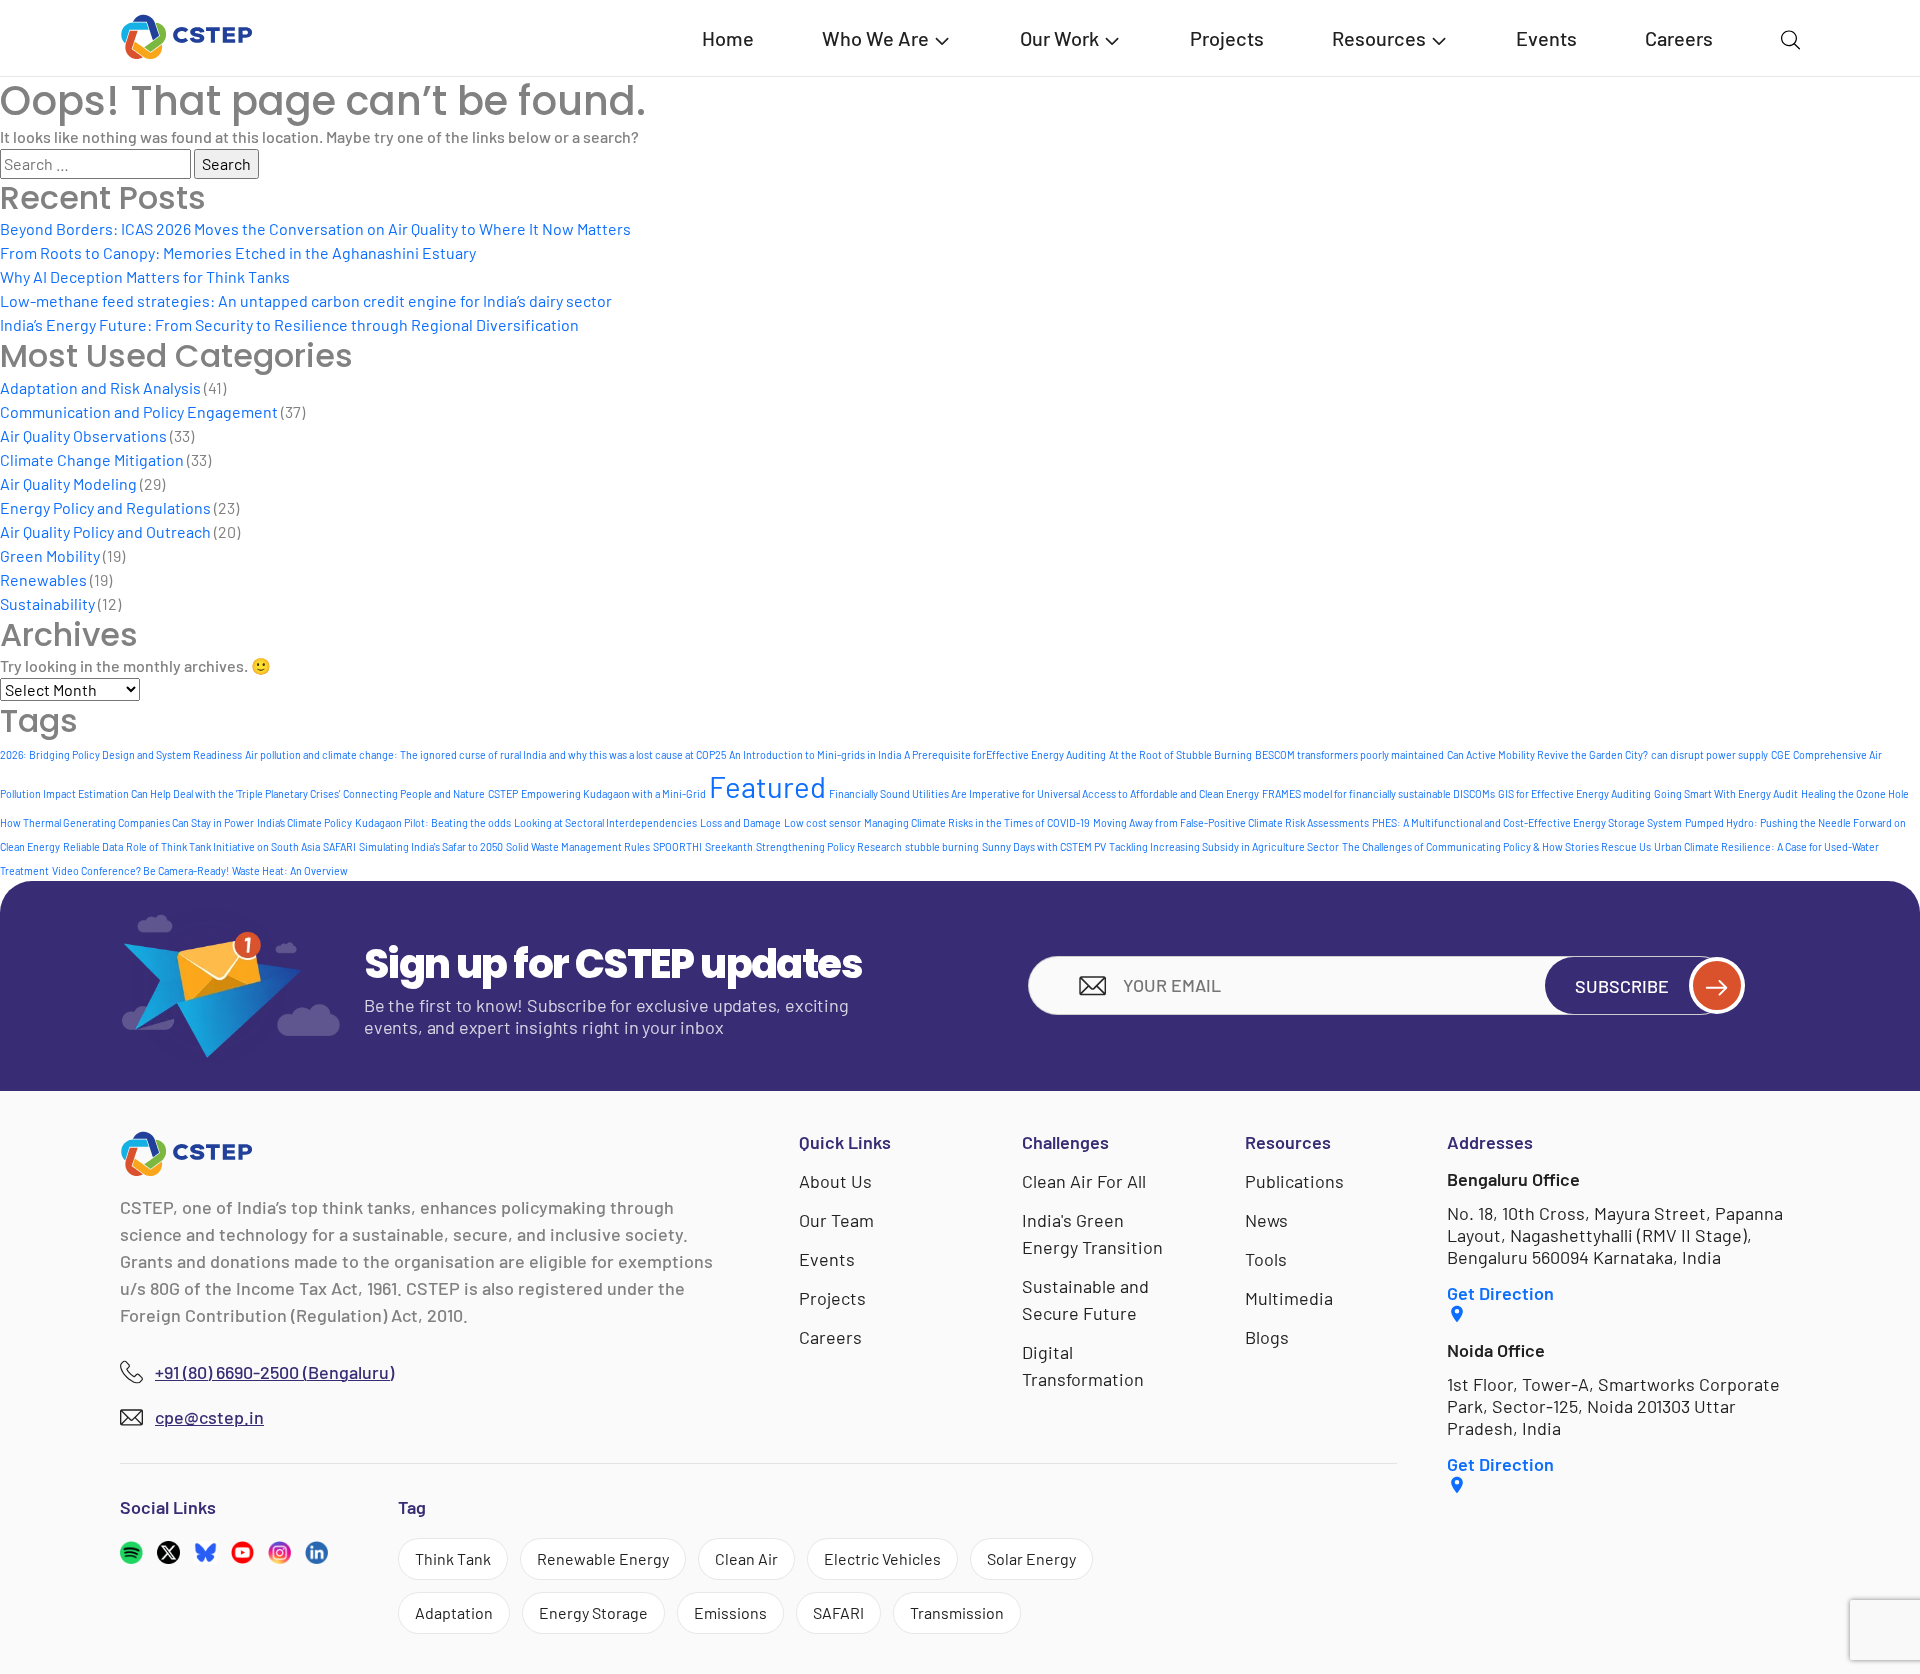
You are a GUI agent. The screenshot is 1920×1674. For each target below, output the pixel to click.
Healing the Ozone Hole (1855, 793)
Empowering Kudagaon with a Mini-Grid (613, 793)
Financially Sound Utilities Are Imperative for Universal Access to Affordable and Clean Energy (1044, 793)
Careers (1679, 38)
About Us (835, 1181)
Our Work (1059, 38)
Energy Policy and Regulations (105, 507)
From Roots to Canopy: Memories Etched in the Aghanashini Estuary (238, 252)
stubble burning (942, 846)
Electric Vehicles (882, 1558)
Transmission (957, 1612)
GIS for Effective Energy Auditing (1574, 793)
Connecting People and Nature (414, 793)
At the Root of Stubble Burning (1180, 754)
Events (1546, 38)
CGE (1780, 754)
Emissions (730, 1612)
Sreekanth (729, 846)
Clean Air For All (1084, 1181)
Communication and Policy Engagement (139, 411)
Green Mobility (50, 555)
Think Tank (453, 1558)
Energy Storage (593, 1612)
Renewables (43, 579)
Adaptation (454, 1612)
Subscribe (1622, 986)
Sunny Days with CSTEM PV (1044, 846)
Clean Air (746, 1558)
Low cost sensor (822, 822)
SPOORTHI (677, 846)
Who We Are (875, 38)
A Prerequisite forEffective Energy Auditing (1005, 754)
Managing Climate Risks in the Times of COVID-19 (977, 822)
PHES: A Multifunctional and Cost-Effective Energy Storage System (1527, 822)
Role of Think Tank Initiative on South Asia (223, 846)
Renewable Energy (603, 1558)
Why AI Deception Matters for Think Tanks (145, 276)
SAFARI (339, 846)
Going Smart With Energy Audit (1726, 793)
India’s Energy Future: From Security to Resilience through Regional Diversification (289, 324)
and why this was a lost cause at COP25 (637, 754)
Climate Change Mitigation (92, 459)
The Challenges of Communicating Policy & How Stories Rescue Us (1496, 846)
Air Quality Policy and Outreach (105, 531)
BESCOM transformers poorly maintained (1349, 754)
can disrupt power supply (1709, 754)
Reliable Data (93, 846)
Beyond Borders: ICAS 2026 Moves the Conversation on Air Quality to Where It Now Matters (315, 228)
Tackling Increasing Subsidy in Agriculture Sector (1224, 846)
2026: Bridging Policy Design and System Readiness (121, 754)
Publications (1294, 1181)
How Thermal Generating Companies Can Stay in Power (127, 822)
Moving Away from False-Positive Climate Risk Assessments (1231, 822)
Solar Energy (1031, 1558)
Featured (767, 786)
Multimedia (1289, 1298)
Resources (1379, 38)
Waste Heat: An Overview (290, 870)
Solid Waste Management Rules (578, 846)
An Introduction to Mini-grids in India (815, 754)
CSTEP (503, 793)
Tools (1266, 1259)
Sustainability (47, 603)
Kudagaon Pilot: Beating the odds (433, 822)
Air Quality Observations (83, 435)
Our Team (836, 1220)
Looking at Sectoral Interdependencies (605, 822)
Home (728, 38)
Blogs (1267, 1337)
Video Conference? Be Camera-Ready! (140, 870)
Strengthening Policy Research (829, 846)
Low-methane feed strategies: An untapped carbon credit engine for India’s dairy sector (306, 300)
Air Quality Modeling (68, 483)
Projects (1227, 38)
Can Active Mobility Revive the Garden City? (1547, 754)
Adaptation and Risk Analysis (100, 387)
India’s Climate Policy (304, 822)
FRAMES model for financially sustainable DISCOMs (1378, 793)
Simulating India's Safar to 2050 (431, 846)
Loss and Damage (740, 822)
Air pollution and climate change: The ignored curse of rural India (395, 754)
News (1266, 1220)
